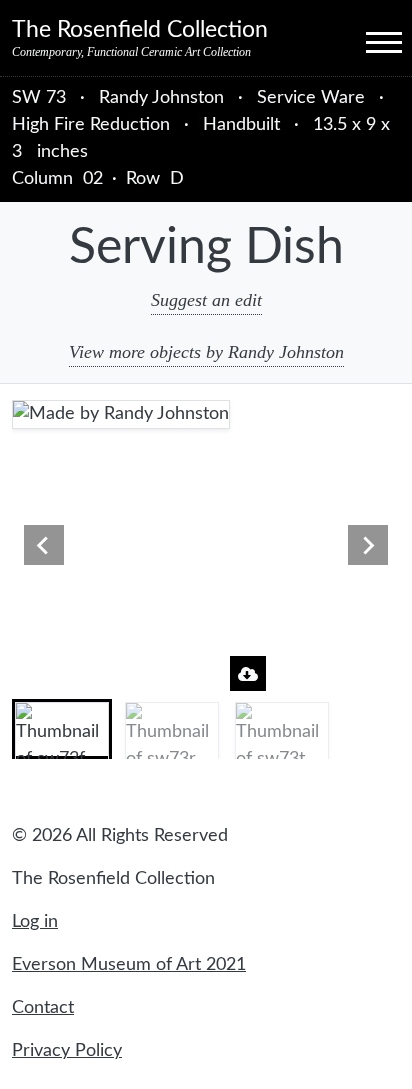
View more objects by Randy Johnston (206, 352)
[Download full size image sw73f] (248, 673)
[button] (62, 729)
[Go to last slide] (44, 545)
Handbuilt (241, 125)
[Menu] (366, 41)
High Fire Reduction (91, 125)
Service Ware (311, 98)
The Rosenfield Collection (140, 30)
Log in (35, 922)
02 (93, 179)
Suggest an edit (206, 300)
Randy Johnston (164, 98)
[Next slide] (368, 545)
